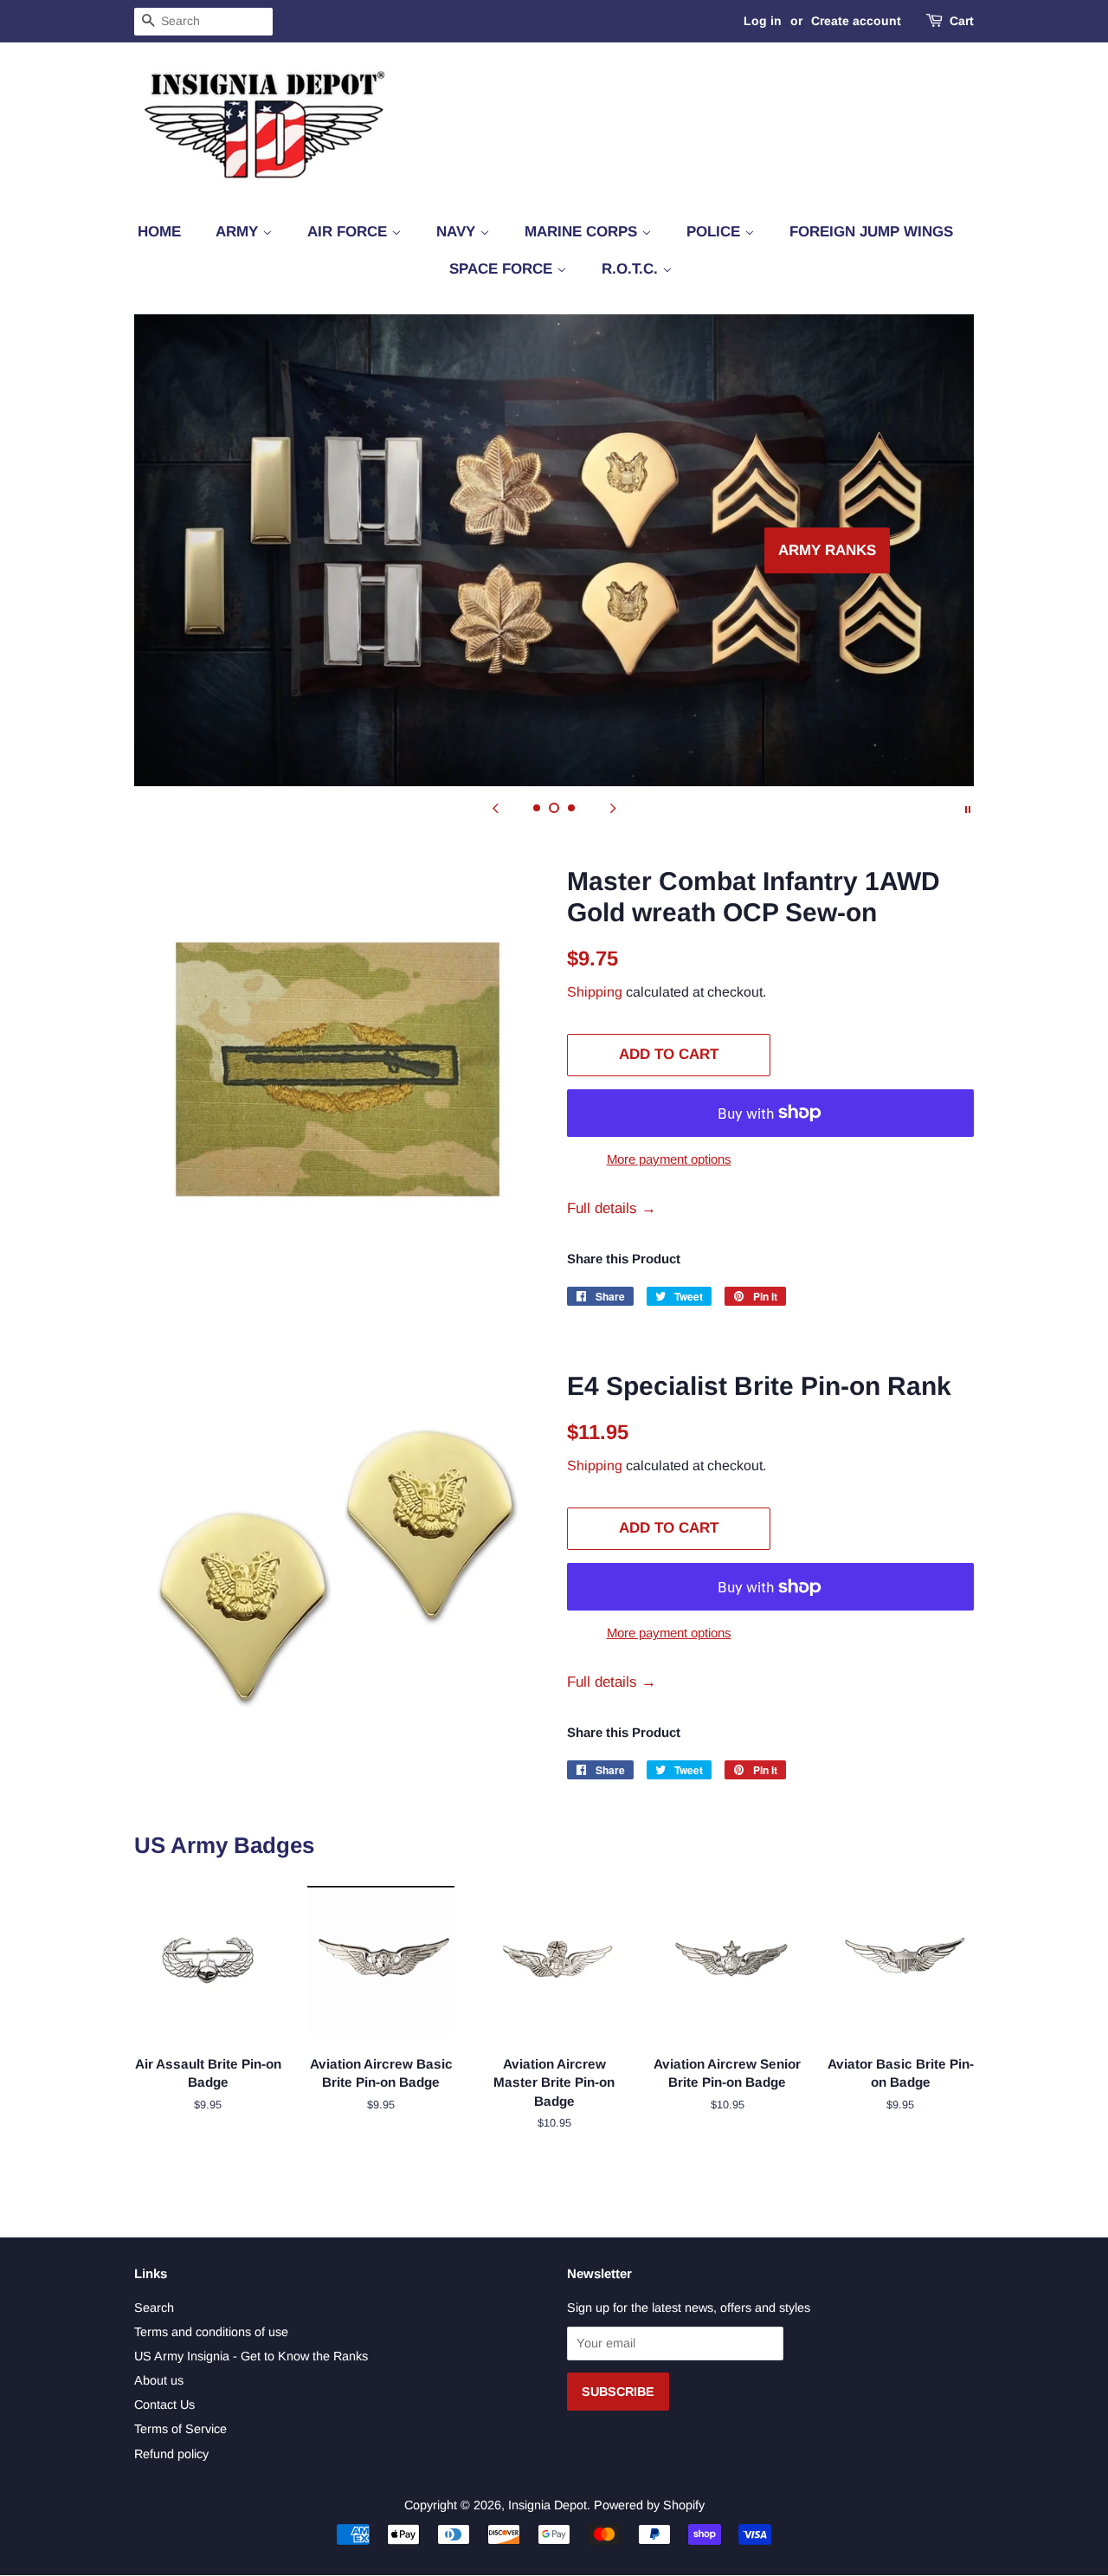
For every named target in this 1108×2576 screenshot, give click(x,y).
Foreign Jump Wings (871, 232)
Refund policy (171, 2454)
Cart (962, 21)
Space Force (503, 269)
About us (159, 2380)
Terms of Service (180, 2429)
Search (154, 2308)
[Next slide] (613, 808)
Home (159, 232)
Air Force (349, 232)
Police (715, 232)
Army (239, 232)
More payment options (669, 1159)
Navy (458, 232)
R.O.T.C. (632, 269)
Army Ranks (254, 550)
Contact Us (164, 2405)
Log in (763, 21)
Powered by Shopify (649, 2505)
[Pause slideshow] (968, 808)
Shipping (595, 992)
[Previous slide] (495, 808)
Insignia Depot (548, 2505)
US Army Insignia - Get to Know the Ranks (251, 2356)
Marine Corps (583, 232)
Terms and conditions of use (211, 2332)
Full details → (612, 1208)
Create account (856, 21)
